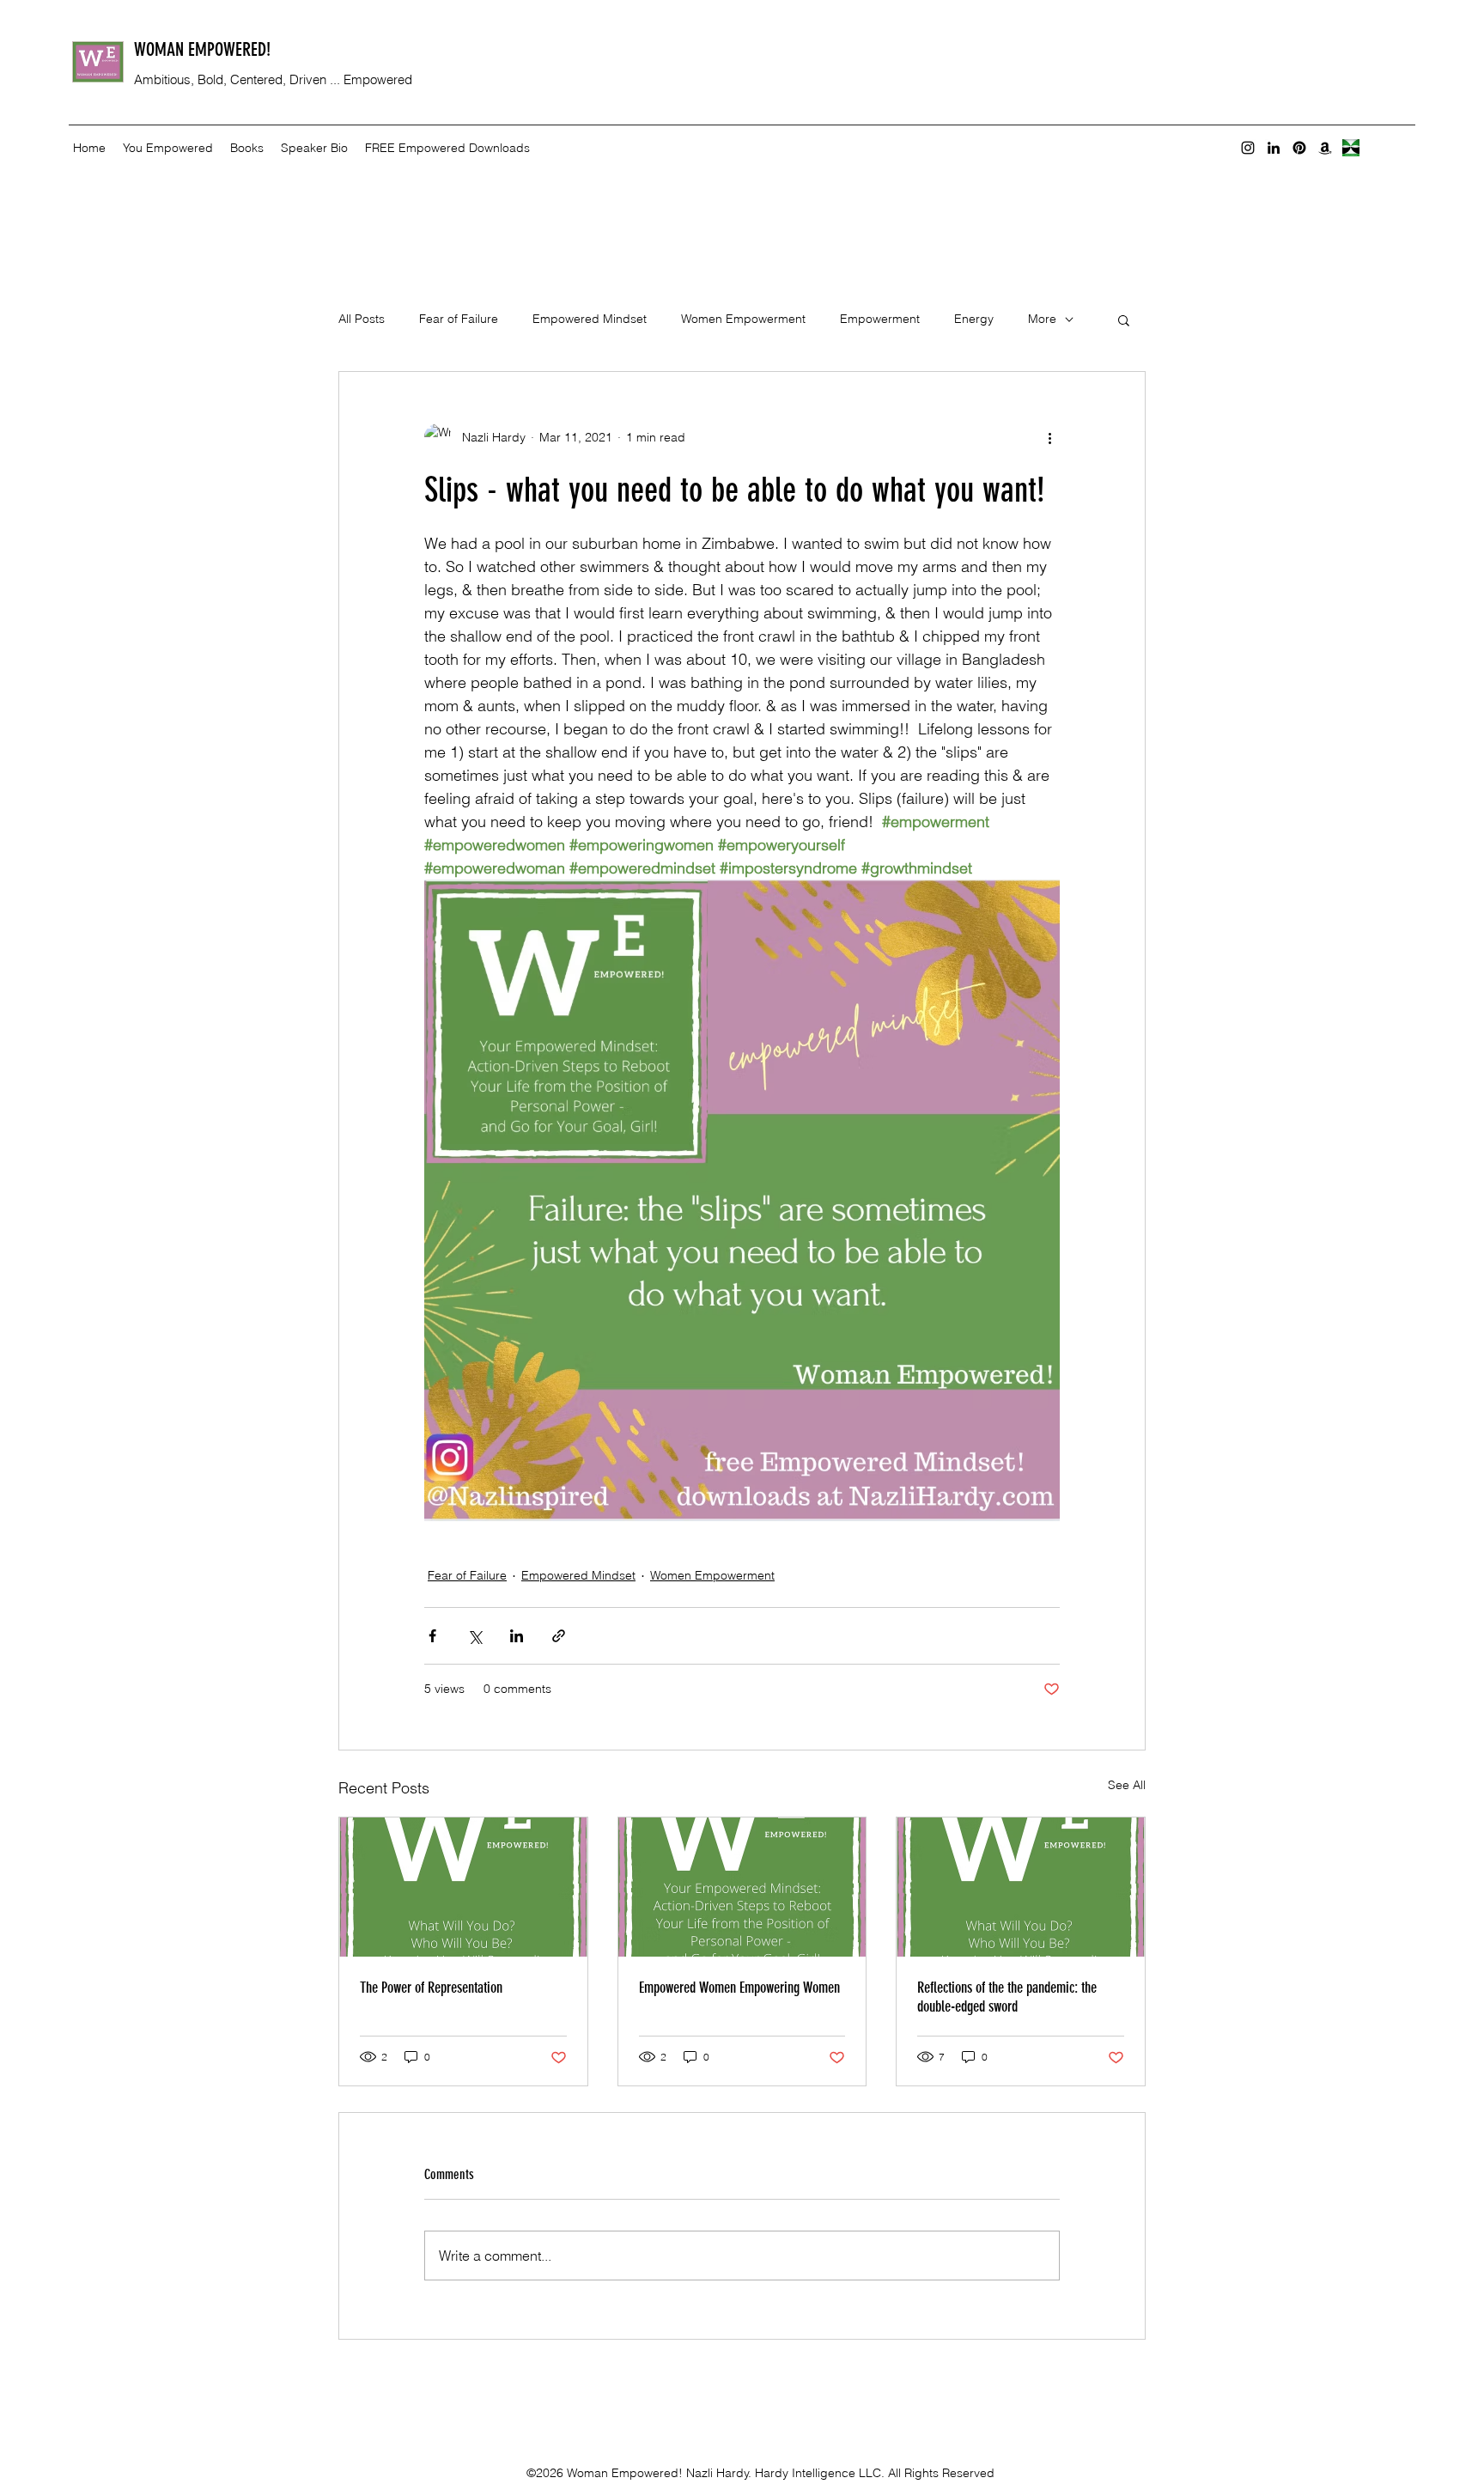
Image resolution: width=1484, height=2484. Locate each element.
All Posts (362, 319)
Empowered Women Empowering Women (739, 1988)
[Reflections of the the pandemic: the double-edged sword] (1021, 1887)
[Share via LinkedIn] (517, 1636)
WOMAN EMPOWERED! (202, 49)
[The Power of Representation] (463, 1887)
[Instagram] (1248, 148)
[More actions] (1049, 437)
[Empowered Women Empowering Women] (742, 1887)
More (1042, 319)
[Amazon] (1325, 148)
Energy (974, 319)
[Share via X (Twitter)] (474, 1636)
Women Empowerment (743, 319)
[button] (1124, 320)
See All (1127, 1785)
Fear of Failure (459, 319)
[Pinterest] (1299, 148)
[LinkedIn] (1274, 148)
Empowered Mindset (590, 319)
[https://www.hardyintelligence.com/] (1351, 148)
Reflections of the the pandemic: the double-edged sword (1007, 1997)
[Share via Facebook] (432, 1636)
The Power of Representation (431, 1988)
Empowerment (880, 319)
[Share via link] (559, 1636)
